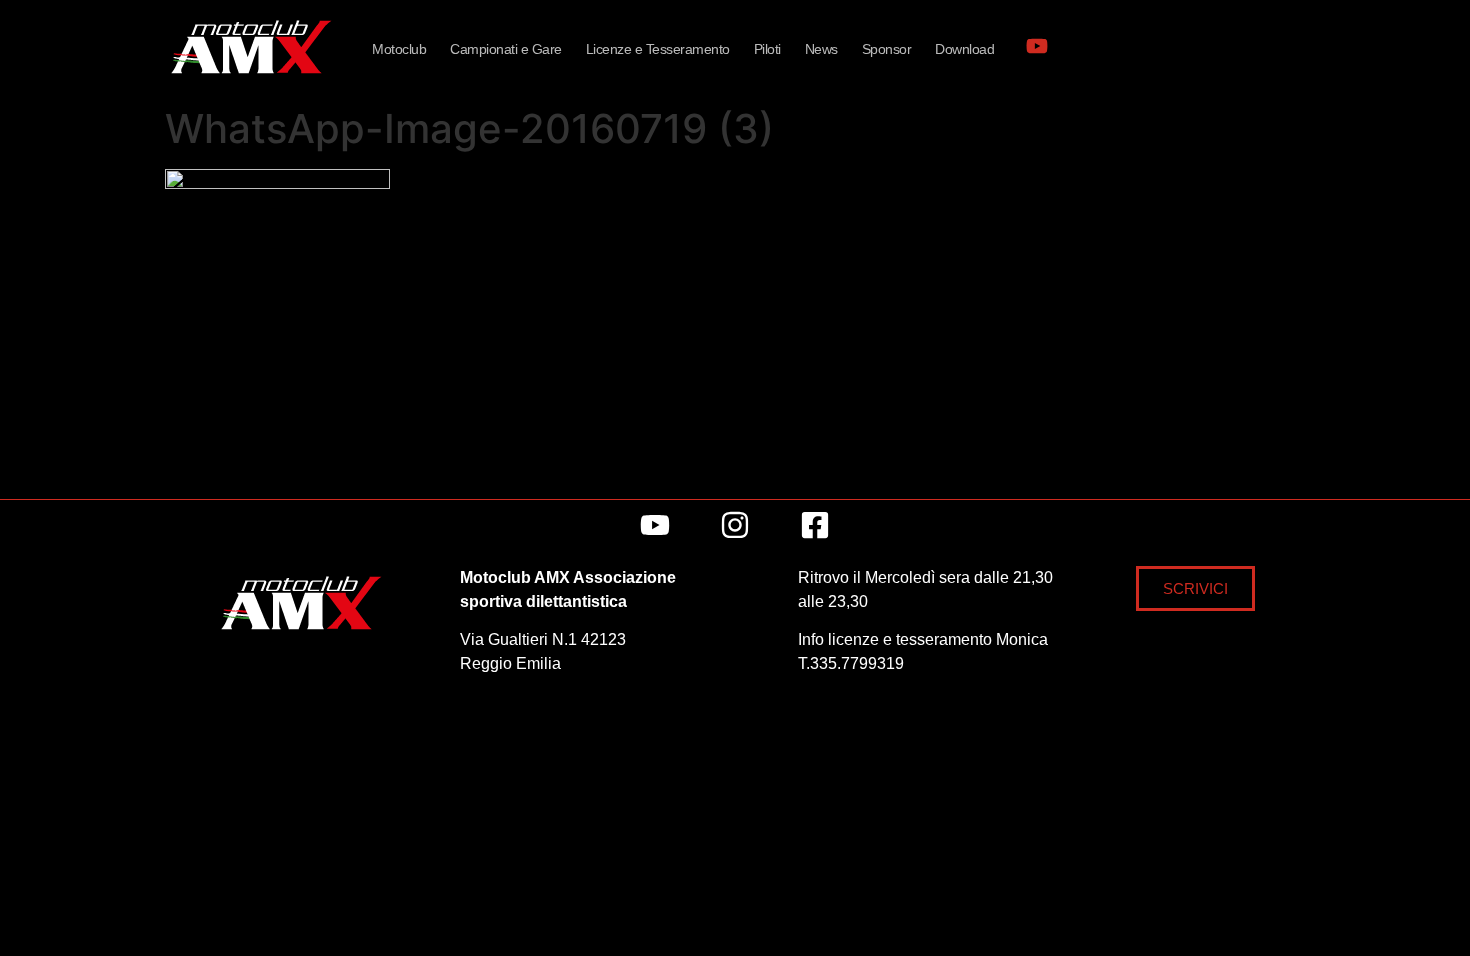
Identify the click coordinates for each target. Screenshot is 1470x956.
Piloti (767, 49)
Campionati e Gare (506, 49)
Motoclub (399, 49)
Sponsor (887, 49)
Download (964, 49)
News (821, 49)
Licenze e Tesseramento (658, 49)
